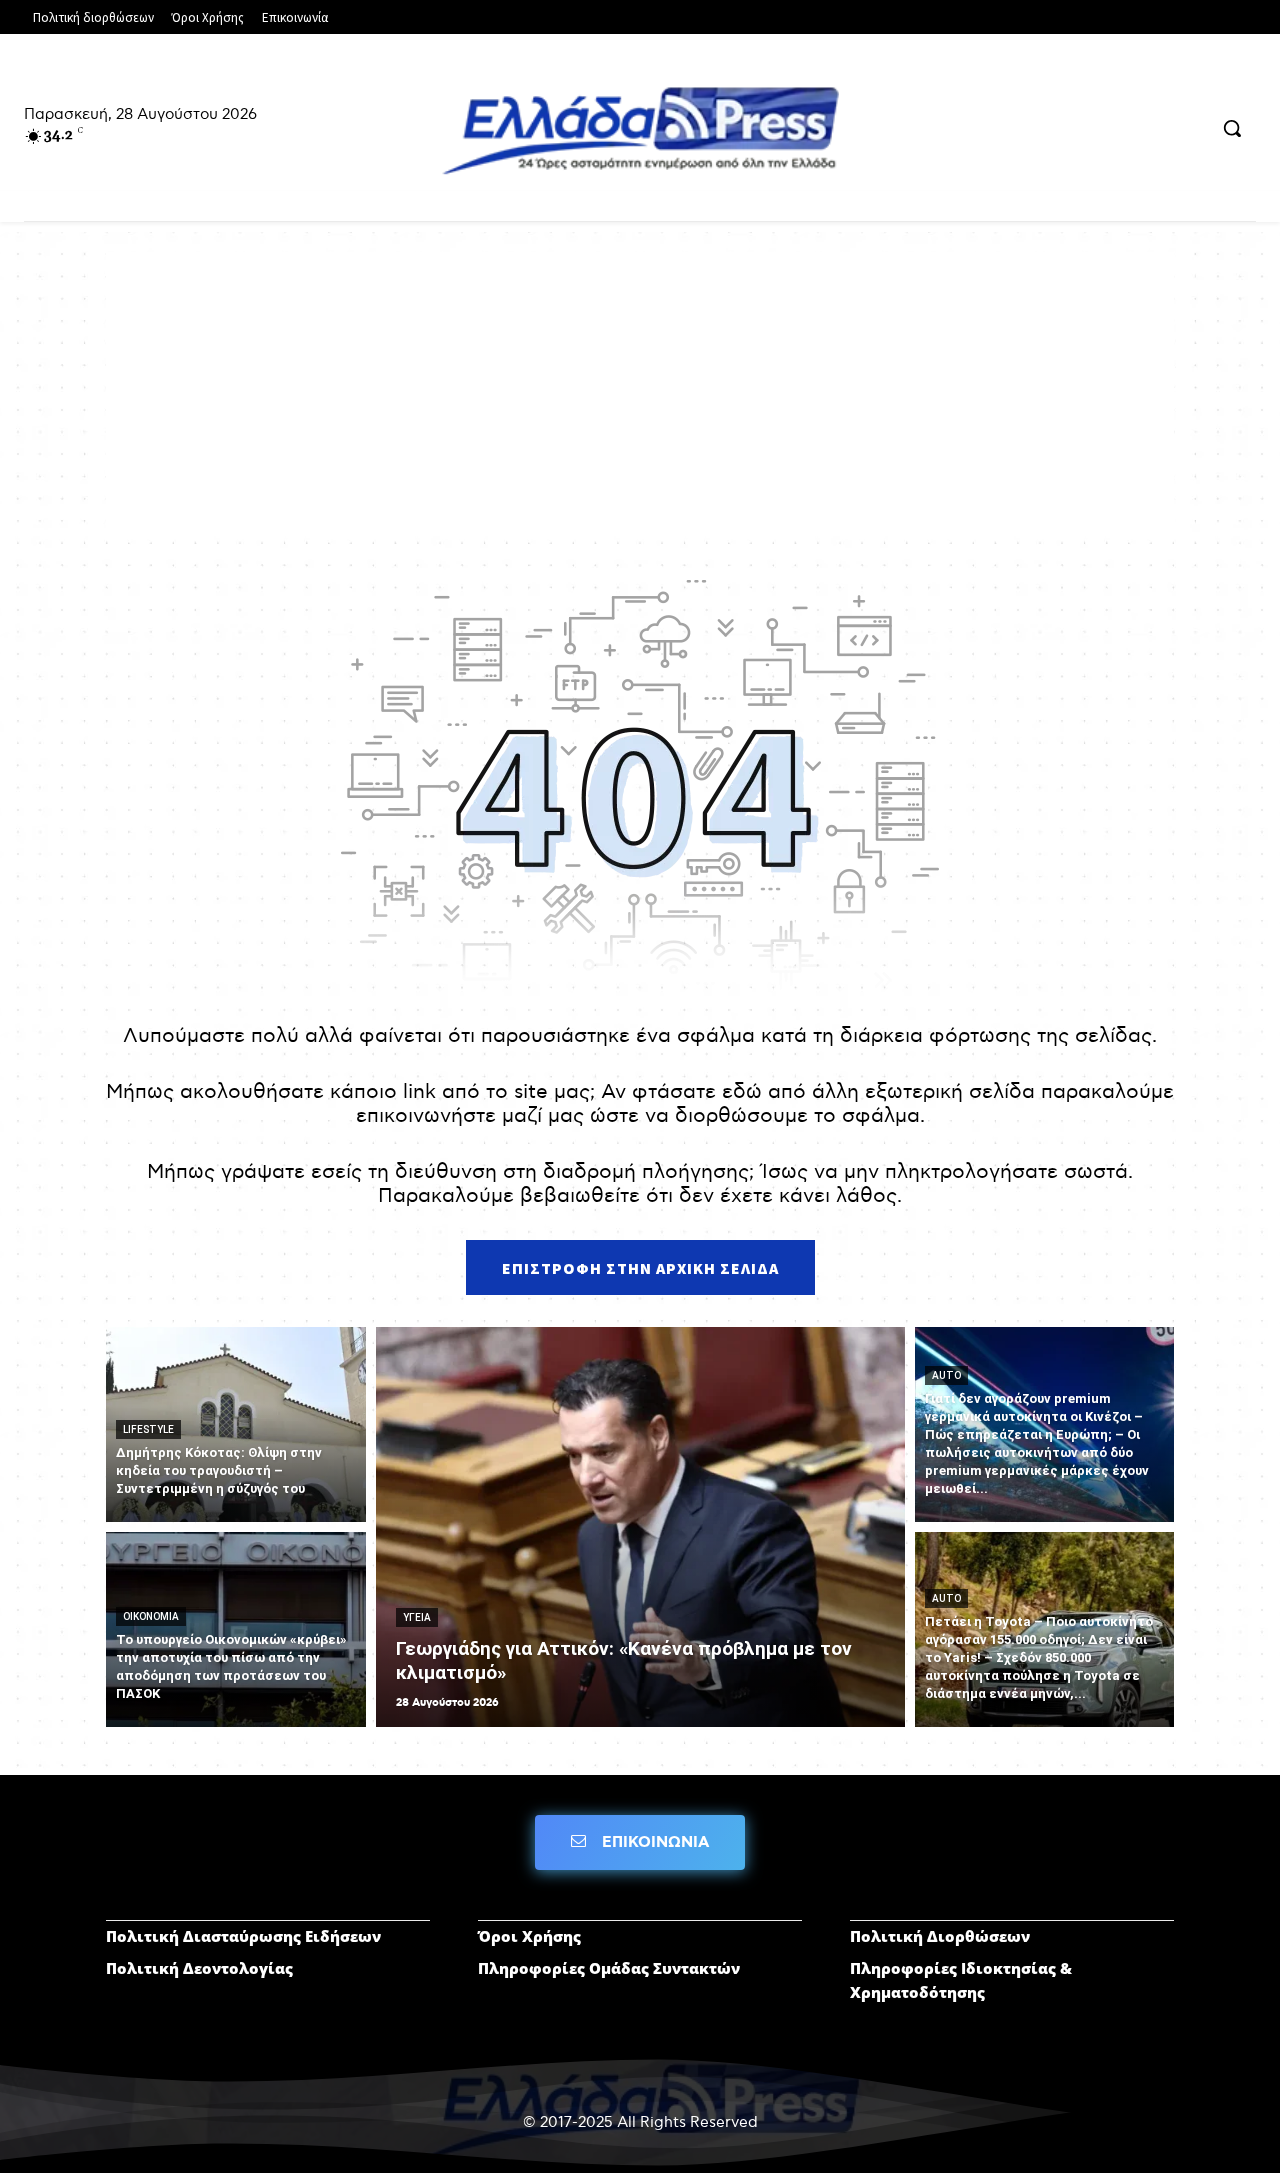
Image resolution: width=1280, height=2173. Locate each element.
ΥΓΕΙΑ (417, 1617)
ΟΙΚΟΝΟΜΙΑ (151, 1616)
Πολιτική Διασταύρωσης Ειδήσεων (243, 1936)
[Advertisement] (640, 392)
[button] (1232, 128)
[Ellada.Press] (639, 129)
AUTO (946, 1375)
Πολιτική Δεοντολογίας (199, 1968)
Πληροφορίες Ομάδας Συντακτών (609, 1968)
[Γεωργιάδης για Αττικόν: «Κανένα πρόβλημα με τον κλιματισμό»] (640, 1527)
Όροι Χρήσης (529, 1936)
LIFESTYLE (148, 1429)
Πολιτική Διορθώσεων (940, 1936)
